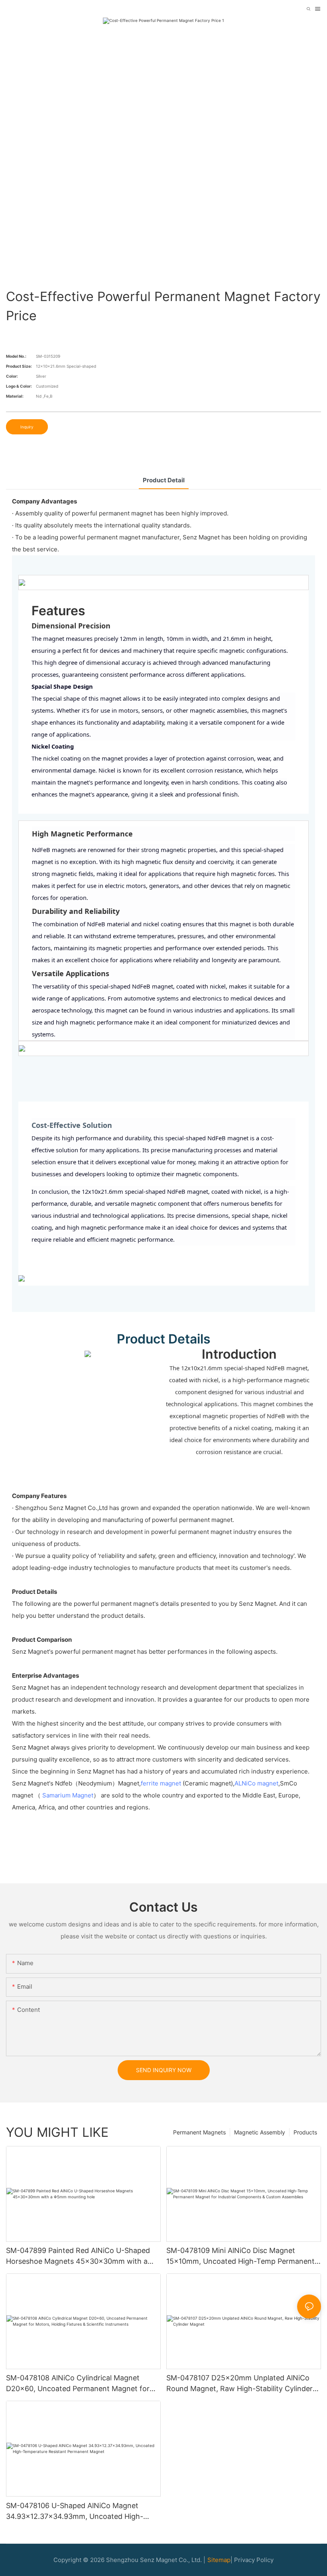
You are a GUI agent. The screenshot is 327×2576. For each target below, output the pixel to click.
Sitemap (219, 2560)
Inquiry (27, 427)
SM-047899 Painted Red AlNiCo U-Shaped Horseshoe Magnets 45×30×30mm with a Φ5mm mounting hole (78, 2256)
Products (305, 2132)
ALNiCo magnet (256, 1783)
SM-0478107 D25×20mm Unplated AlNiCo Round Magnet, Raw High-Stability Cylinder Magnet (239, 2384)
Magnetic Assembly (260, 2132)
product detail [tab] (164, 480)
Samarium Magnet (68, 1795)
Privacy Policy (254, 2560)
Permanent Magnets (199, 2132)
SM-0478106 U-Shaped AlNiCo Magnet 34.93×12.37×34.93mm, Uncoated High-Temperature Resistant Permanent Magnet (78, 2512)
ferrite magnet (161, 1783)
